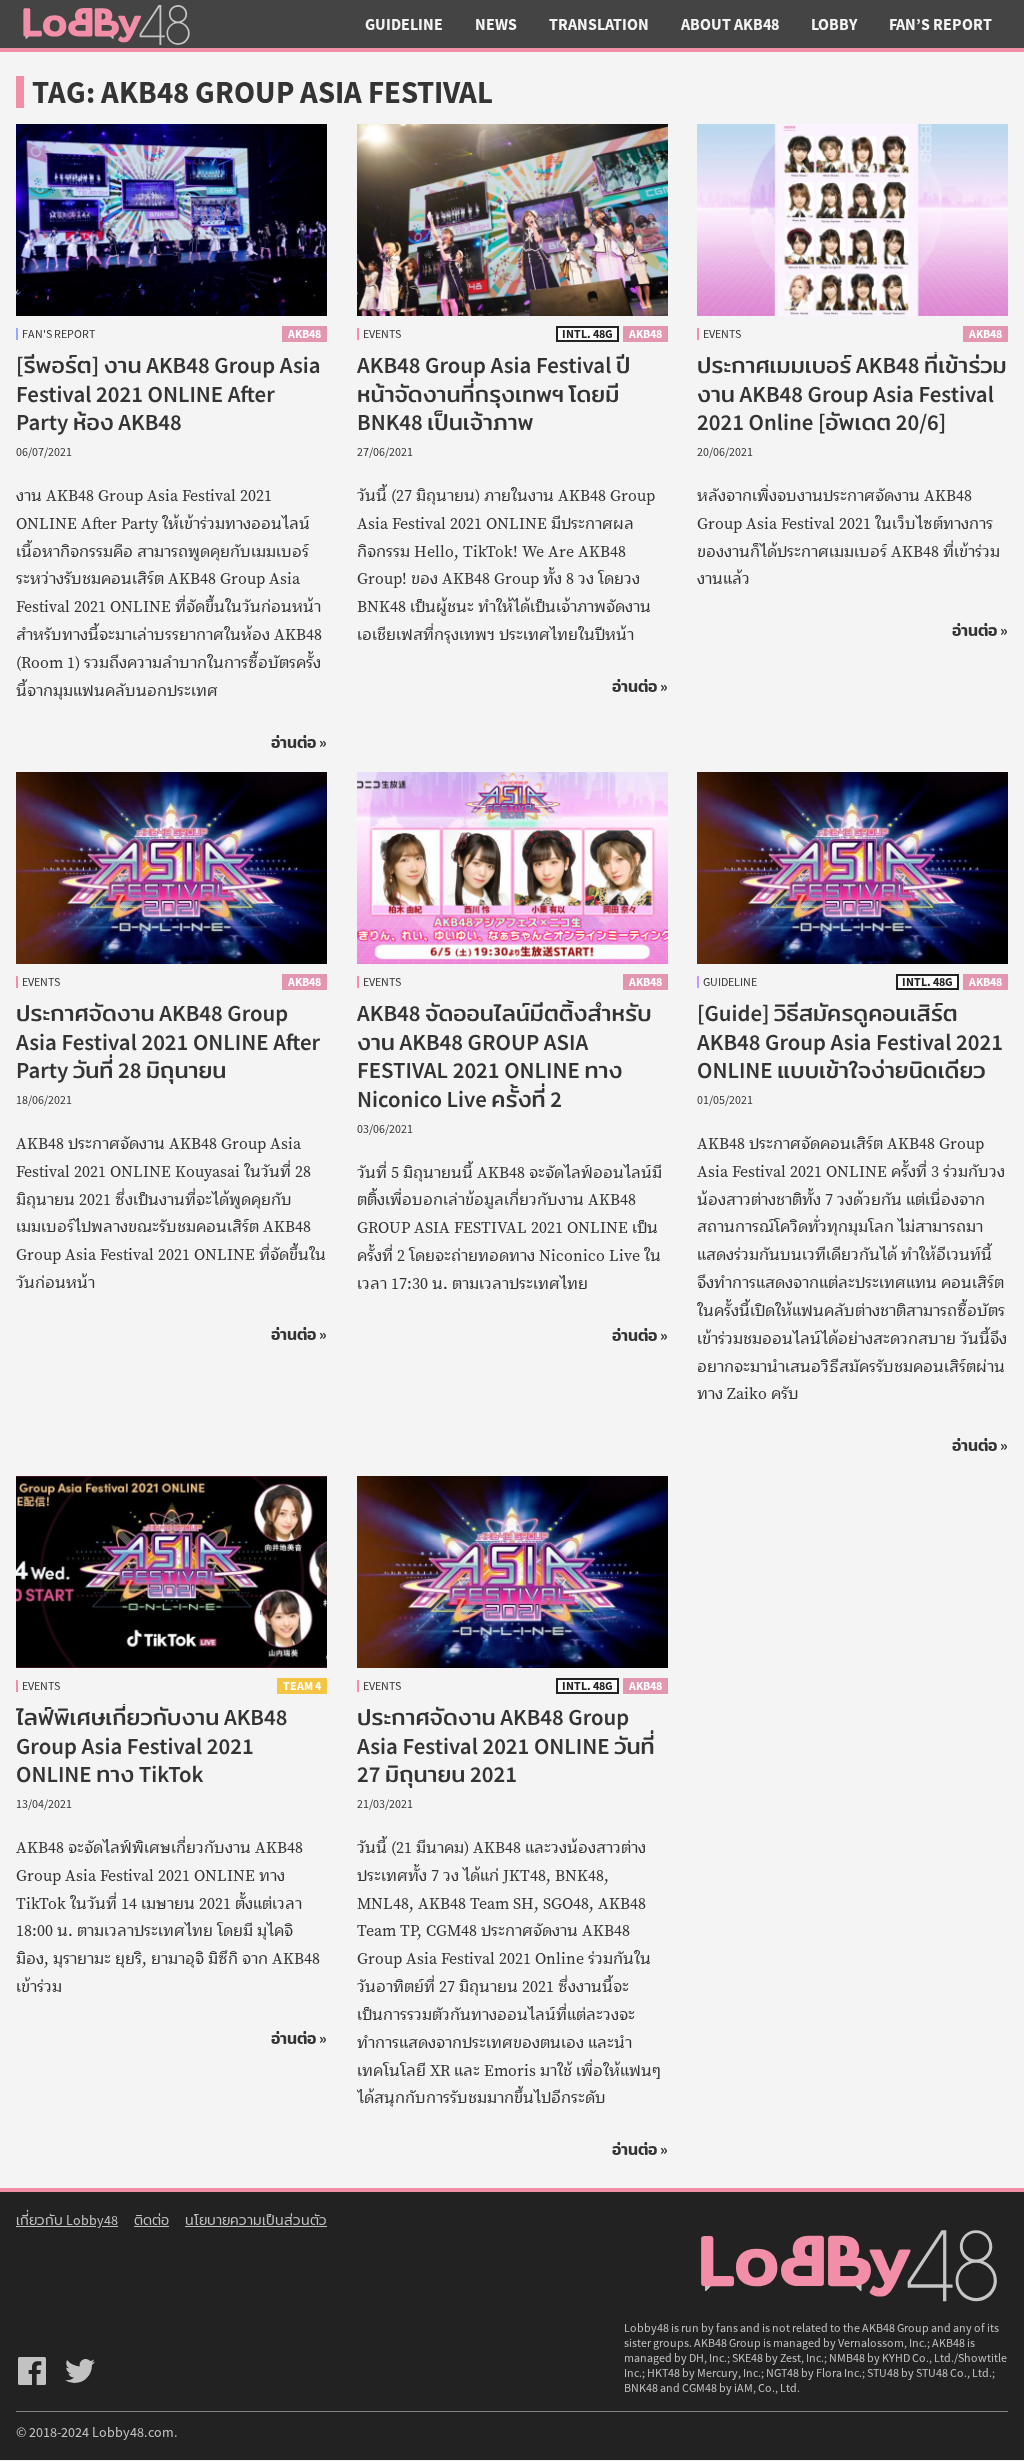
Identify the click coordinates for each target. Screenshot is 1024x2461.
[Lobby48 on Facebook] (32, 2371)
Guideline (404, 24)
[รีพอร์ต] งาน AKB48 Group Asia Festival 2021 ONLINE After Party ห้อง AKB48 (168, 394)
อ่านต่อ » (299, 742)
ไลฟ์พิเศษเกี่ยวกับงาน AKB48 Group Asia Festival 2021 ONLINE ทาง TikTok (151, 1746)
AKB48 (304, 333)
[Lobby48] (106, 24)
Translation (599, 24)
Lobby (834, 24)
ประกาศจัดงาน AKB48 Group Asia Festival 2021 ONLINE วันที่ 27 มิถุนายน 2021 (506, 1746)
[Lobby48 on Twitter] (80, 2371)
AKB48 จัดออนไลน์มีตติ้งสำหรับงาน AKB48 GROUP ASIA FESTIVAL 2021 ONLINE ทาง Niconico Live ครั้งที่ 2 (504, 1056)
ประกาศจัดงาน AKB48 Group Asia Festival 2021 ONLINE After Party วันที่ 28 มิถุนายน (168, 1042)
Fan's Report (58, 334)
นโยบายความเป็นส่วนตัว (256, 2220)
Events (382, 334)
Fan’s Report (940, 24)
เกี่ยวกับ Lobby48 (67, 2220)
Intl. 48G (586, 333)
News (496, 24)
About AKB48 (730, 24)
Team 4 (302, 1685)
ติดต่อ (151, 2220)
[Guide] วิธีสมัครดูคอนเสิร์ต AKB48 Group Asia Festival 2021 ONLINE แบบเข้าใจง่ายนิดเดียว (850, 1042)
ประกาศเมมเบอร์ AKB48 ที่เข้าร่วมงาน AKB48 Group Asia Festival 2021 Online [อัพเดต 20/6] (852, 394)
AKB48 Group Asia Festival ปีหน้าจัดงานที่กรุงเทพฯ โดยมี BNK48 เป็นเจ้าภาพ (493, 394)
